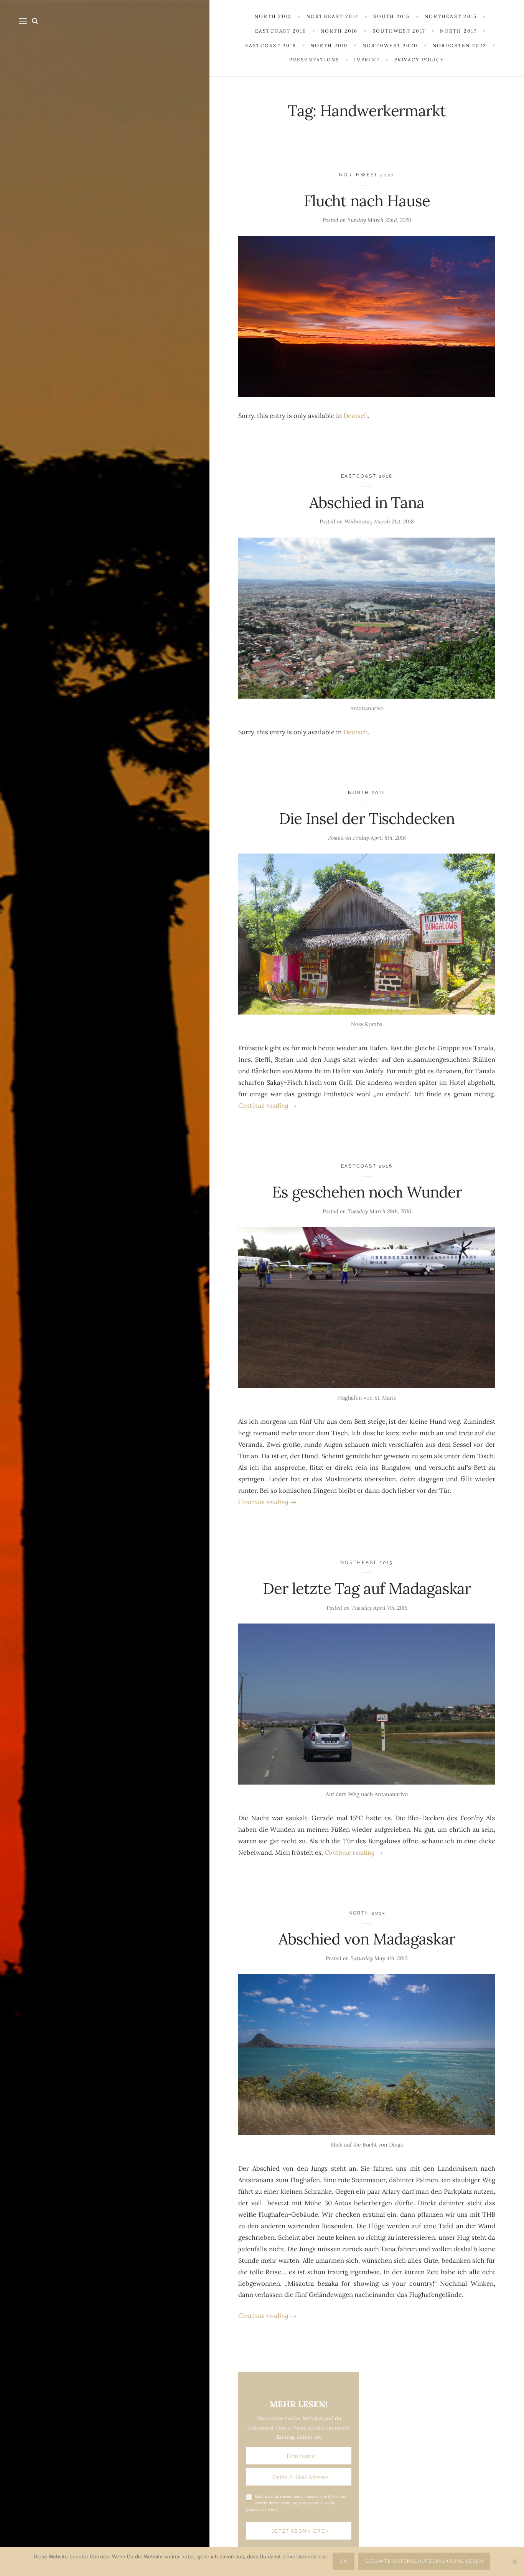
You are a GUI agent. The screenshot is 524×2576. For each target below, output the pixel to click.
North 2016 (367, 792)
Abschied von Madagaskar (367, 1939)
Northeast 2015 (367, 1562)
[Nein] (514, 2561)
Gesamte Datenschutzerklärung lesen (424, 2561)
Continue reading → (267, 1105)
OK (344, 2561)
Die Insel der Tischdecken (367, 818)
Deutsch (356, 416)
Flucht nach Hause (367, 201)
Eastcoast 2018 (367, 476)
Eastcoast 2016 (367, 1166)
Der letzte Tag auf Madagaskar (367, 1588)
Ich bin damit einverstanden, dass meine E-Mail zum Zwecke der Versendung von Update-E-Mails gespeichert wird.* (297, 2503)
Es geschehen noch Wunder (367, 1192)
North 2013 (367, 1913)
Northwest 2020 (367, 175)
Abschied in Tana (367, 503)
